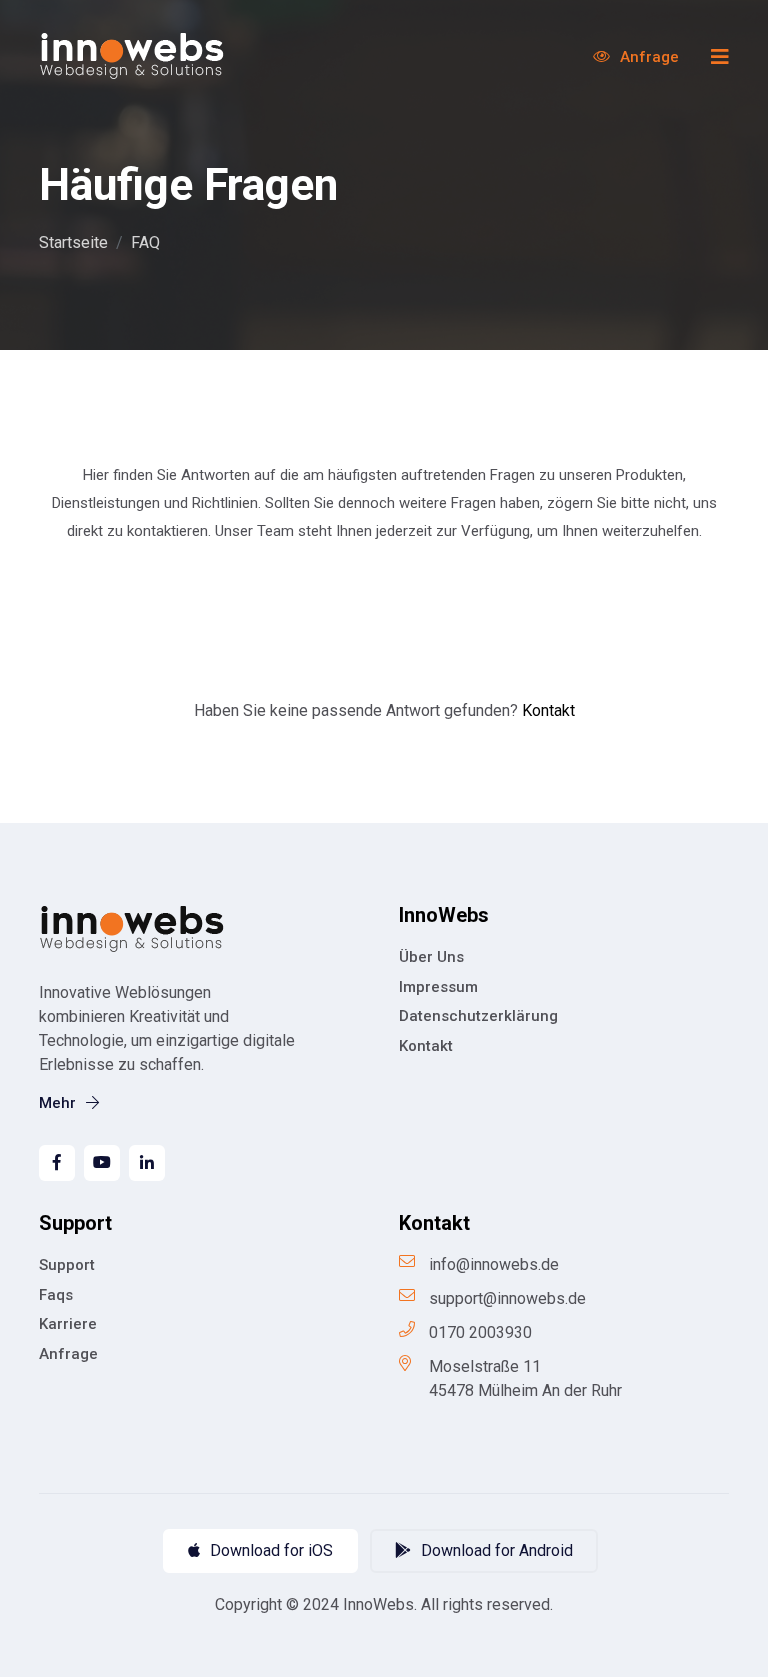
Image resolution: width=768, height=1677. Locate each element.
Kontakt (548, 710)
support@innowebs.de (507, 1298)
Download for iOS (269, 1550)
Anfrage (647, 57)
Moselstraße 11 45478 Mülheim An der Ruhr (525, 1378)
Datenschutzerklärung (478, 1016)
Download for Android (495, 1550)
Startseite (73, 242)
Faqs (56, 1295)
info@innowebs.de (494, 1264)
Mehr (59, 1103)
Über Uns (431, 957)
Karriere (68, 1324)
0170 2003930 (480, 1332)
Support (67, 1265)
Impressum (438, 987)
